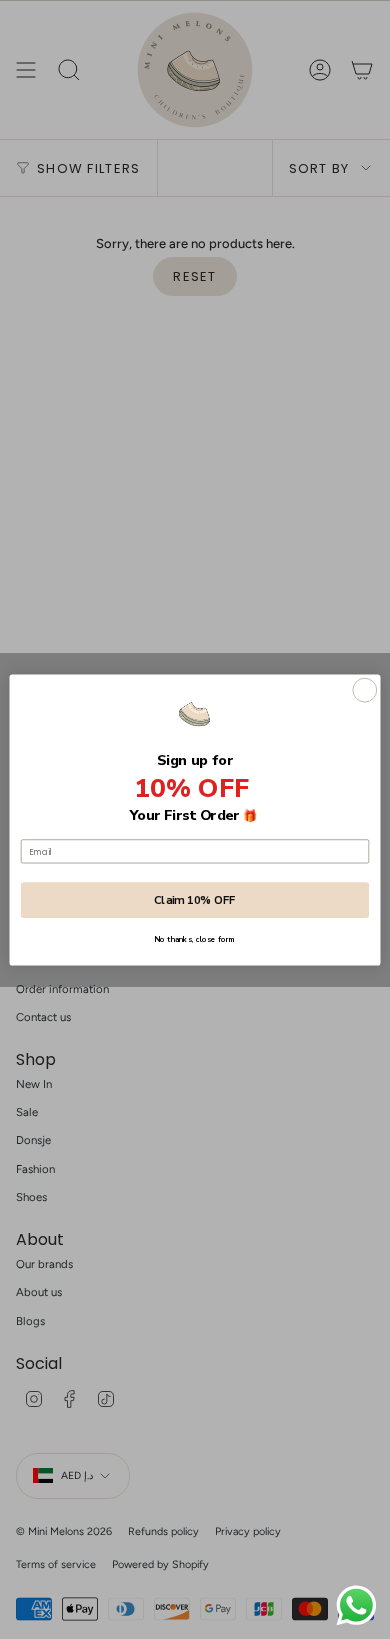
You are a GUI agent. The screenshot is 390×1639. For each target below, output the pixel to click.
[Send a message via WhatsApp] (356, 1605)
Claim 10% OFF (195, 899)
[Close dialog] (365, 690)
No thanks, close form (194, 939)
